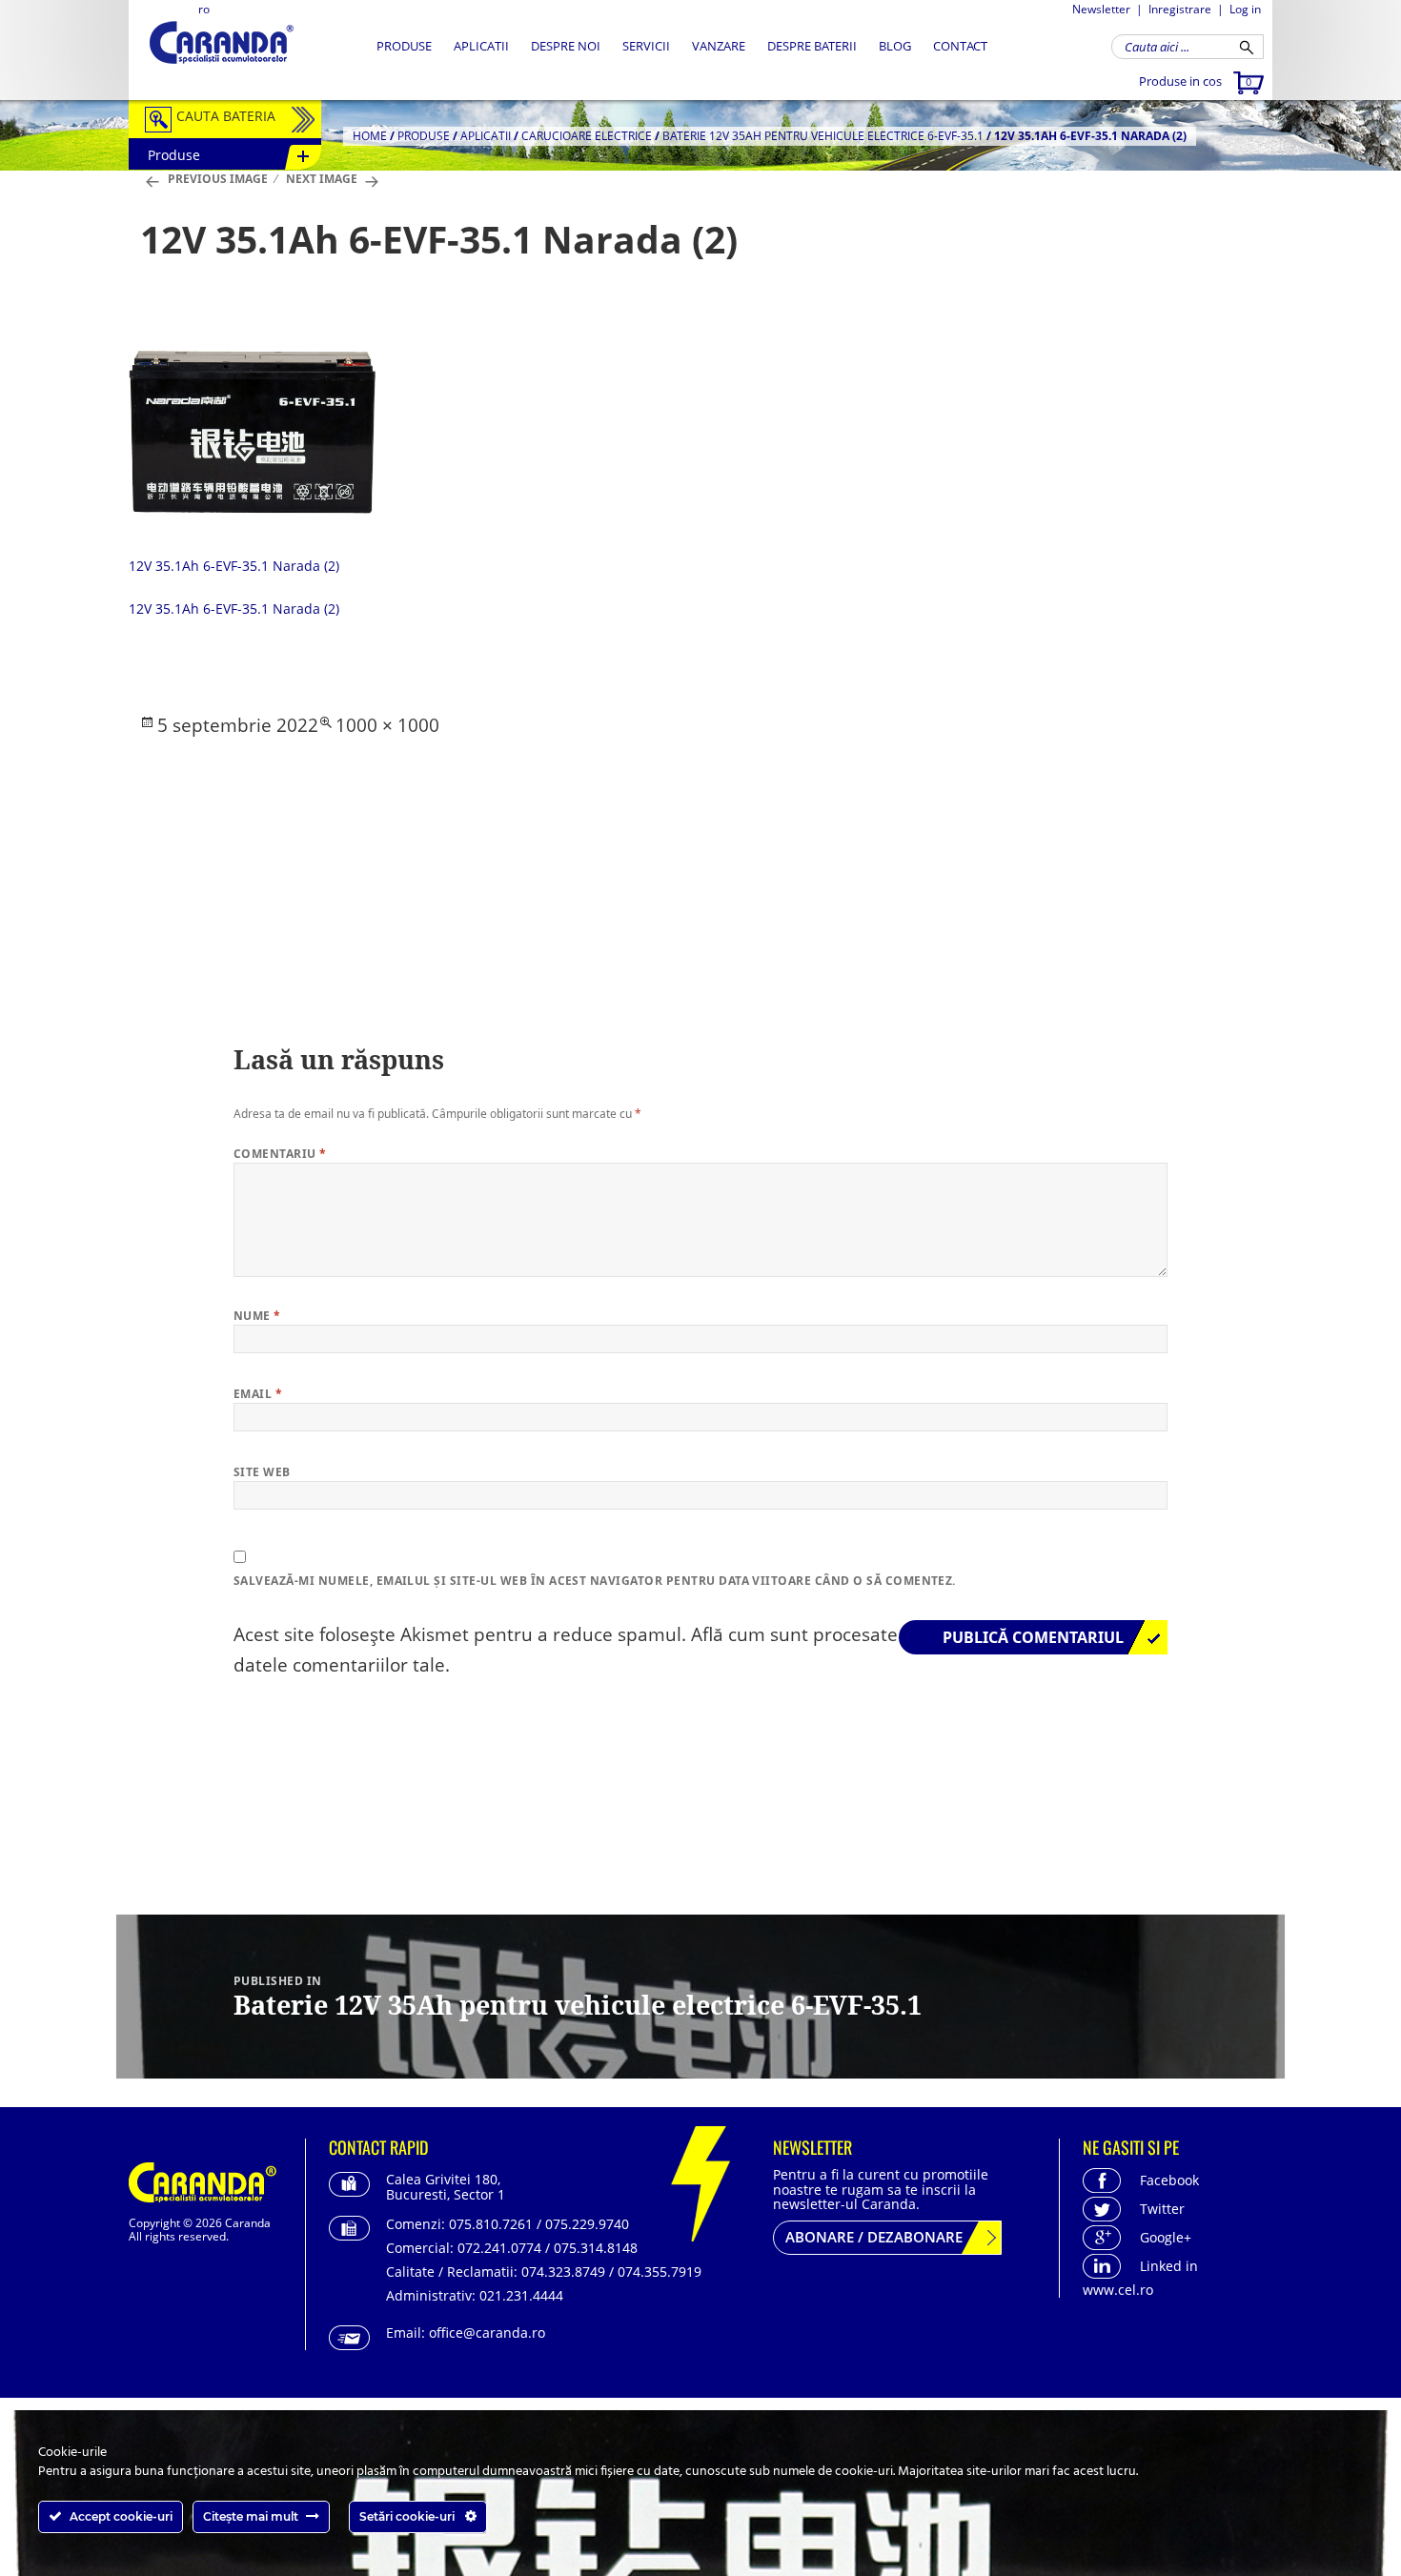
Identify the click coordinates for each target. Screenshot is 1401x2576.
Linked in (1169, 2266)
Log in (1245, 9)
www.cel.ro (1118, 2290)
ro (204, 9)
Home (370, 136)
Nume (257, 1316)
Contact (960, 46)
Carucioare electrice (587, 136)
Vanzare (719, 46)
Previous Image (218, 179)
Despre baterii (812, 46)
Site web (262, 1472)
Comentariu (280, 1154)
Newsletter (1101, 9)
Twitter (1162, 2209)
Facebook (1169, 2180)
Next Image (322, 179)
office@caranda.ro (487, 2333)
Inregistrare (1180, 9)
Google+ (1166, 2237)
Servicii (646, 46)
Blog (895, 46)
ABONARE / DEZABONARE (874, 2237)
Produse (404, 46)
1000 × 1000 (387, 725)
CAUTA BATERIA (226, 116)
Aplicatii (481, 46)
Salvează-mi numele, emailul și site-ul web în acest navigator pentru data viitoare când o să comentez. (595, 1581)
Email (258, 1394)
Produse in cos (1195, 81)
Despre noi (566, 46)
